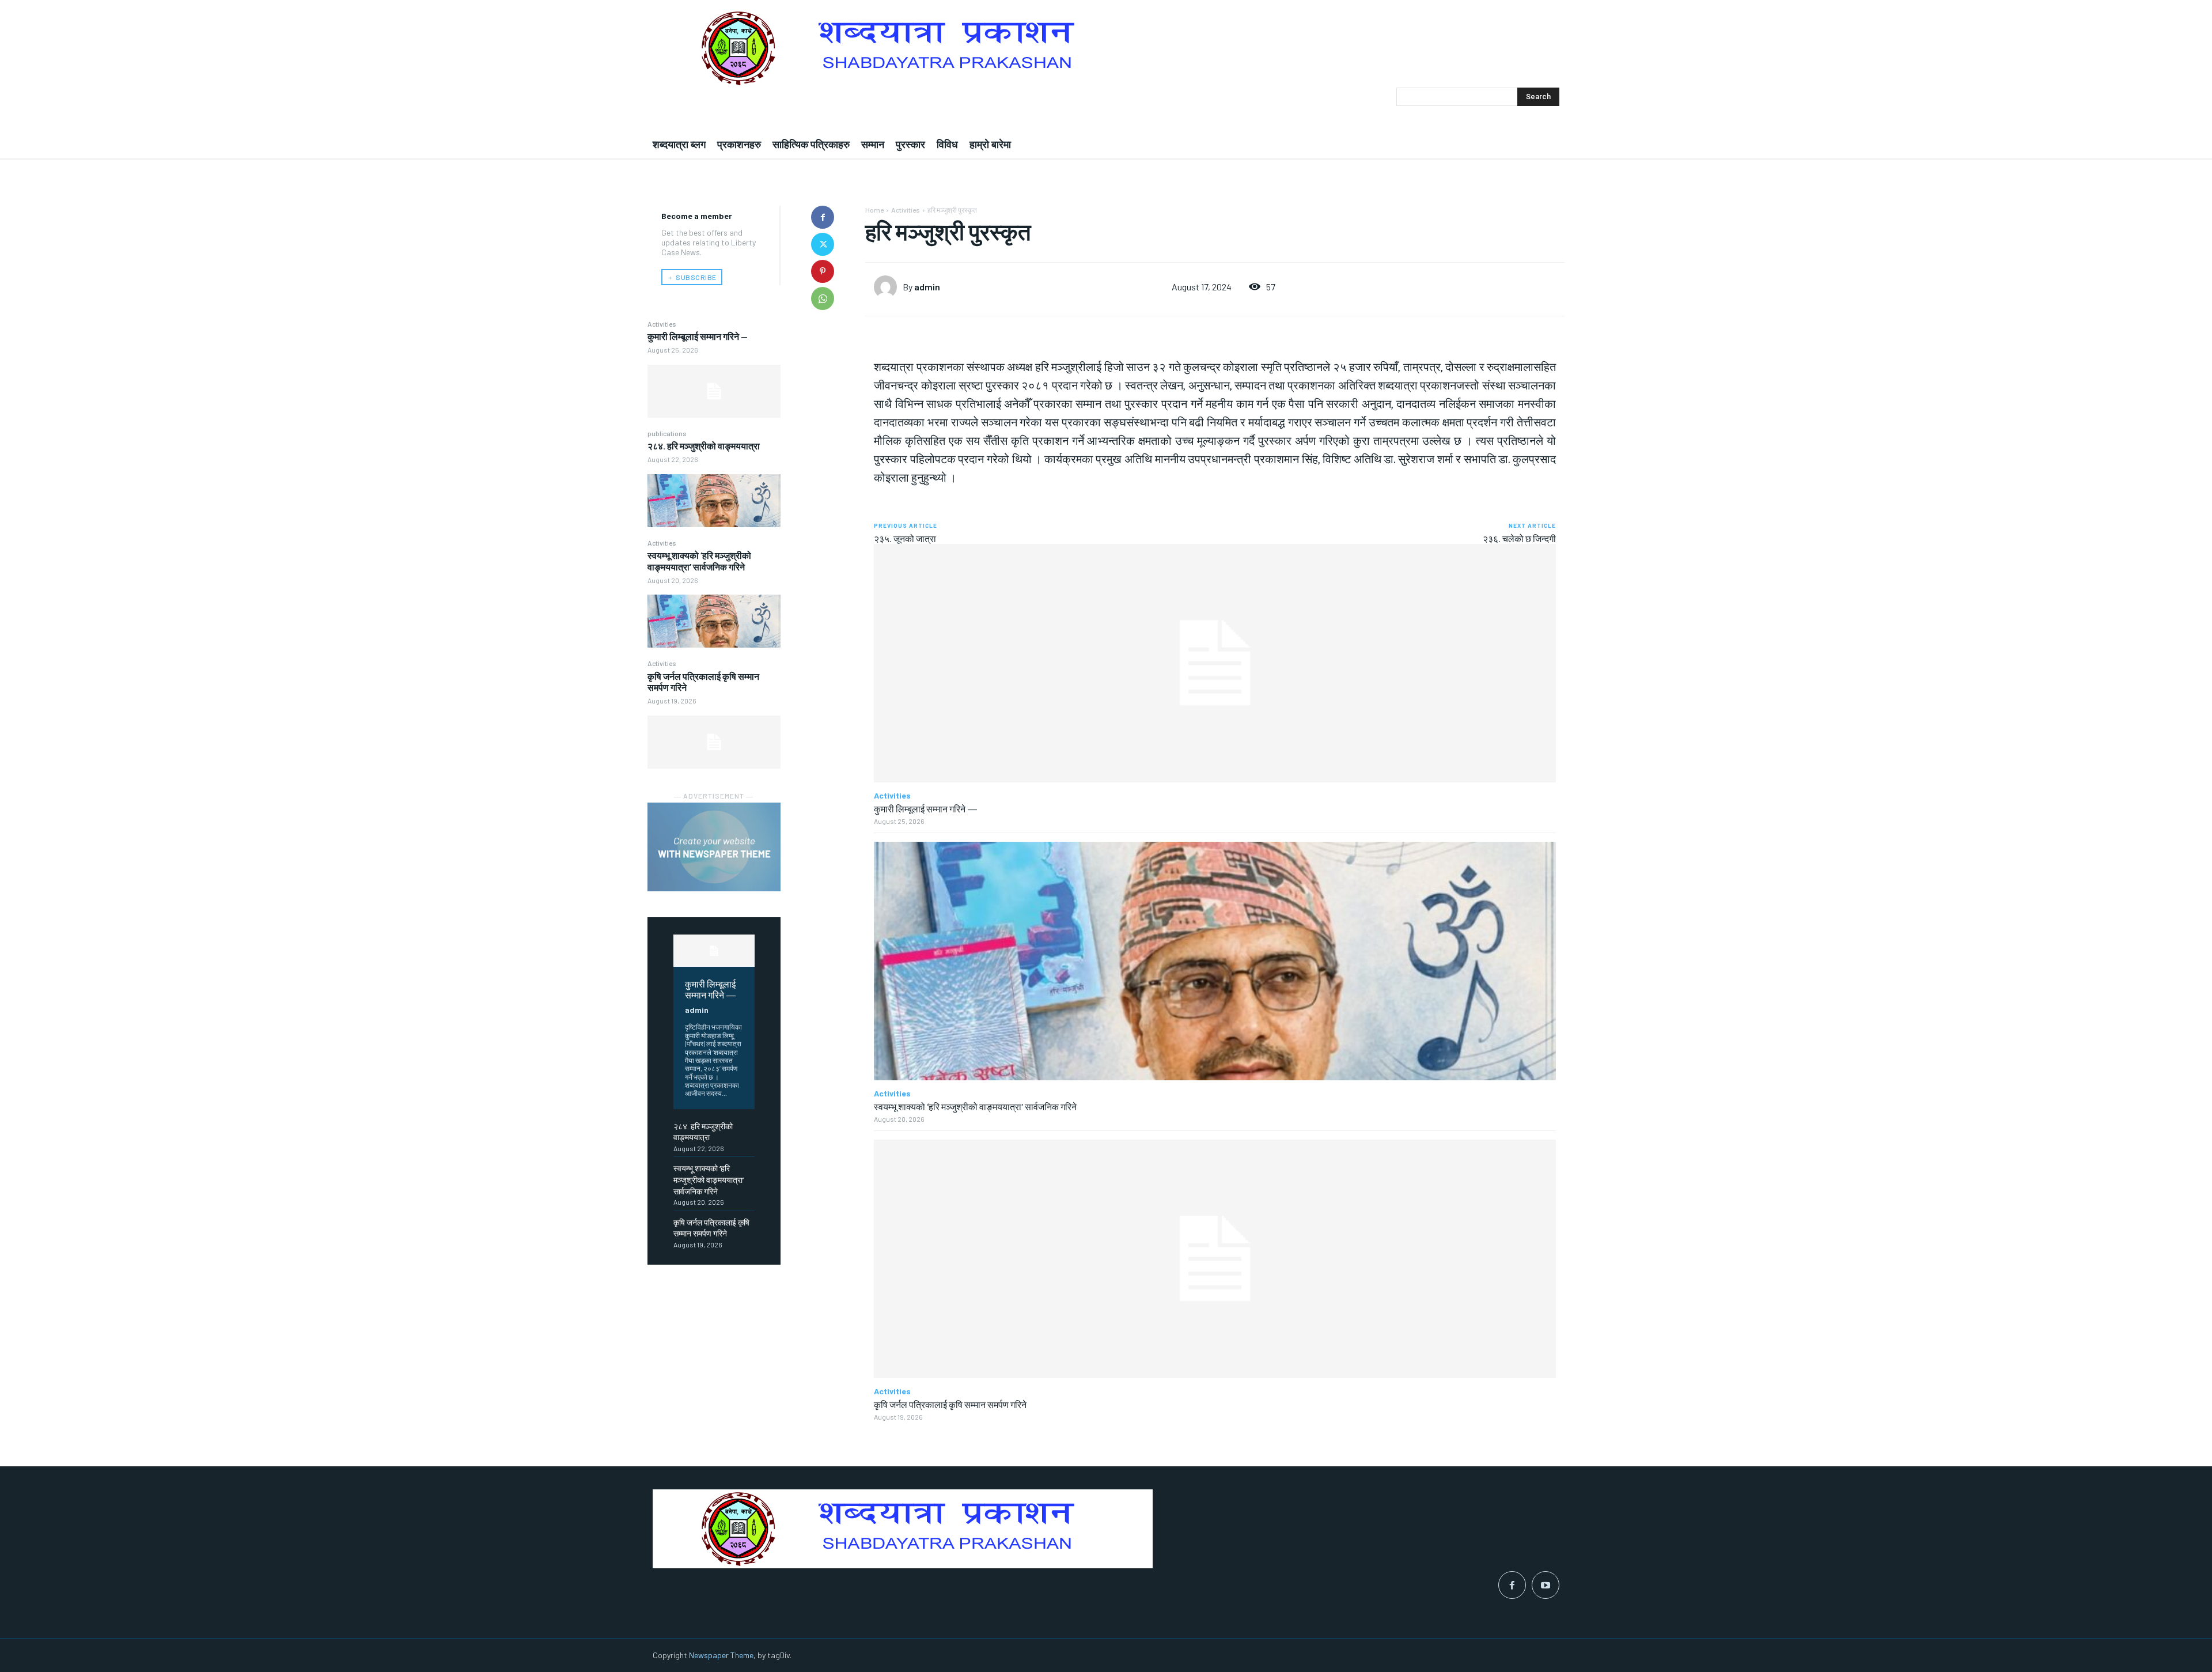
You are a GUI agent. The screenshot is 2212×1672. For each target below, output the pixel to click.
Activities (662, 324)
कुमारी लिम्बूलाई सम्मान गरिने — (698, 336)
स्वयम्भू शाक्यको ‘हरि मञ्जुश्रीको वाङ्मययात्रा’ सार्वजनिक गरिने (699, 561)
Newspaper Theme (721, 1655)
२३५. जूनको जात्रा (905, 538)
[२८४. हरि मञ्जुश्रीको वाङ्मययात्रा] (714, 501)
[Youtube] (1546, 1585)
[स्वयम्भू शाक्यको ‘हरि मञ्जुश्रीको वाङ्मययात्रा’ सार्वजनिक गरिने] (714, 621)
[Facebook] (823, 217)
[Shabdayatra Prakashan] (1106, 48)
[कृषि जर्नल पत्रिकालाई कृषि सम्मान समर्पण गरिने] (714, 742)
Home (874, 210)
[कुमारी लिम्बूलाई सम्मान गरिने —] (714, 391)
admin (697, 1010)
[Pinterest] (823, 271)
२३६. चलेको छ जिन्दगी (1519, 538)
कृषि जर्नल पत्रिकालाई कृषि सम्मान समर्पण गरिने (950, 1404)
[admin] (888, 287)
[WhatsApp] (823, 298)
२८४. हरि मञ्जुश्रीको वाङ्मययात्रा (704, 446)
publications (667, 433)
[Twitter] (823, 244)
